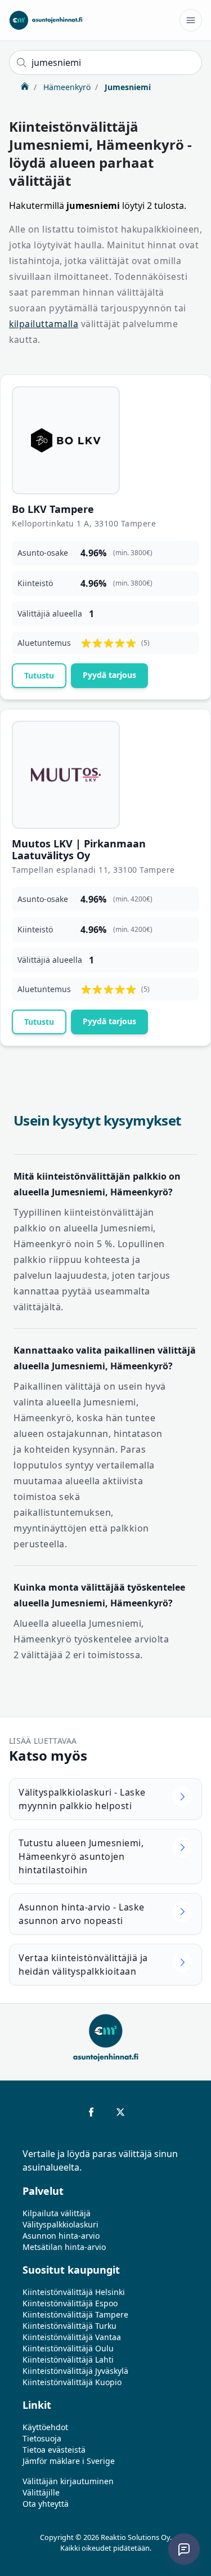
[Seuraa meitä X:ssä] (120, 2112)
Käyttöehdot (45, 2427)
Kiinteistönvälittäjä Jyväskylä (75, 2371)
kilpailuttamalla (44, 324)
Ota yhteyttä (46, 2504)
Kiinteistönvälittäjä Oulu (68, 2348)
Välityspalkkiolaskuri (60, 2224)
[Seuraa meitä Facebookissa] (91, 2112)
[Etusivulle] (46, 20)
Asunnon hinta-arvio (61, 2236)
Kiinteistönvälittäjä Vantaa (72, 2337)
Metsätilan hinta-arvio (64, 2247)
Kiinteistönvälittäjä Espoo (70, 2303)
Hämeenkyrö (66, 87)
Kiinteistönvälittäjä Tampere (75, 2314)
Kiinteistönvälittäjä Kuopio (72, 2382)
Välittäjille (41, 2492)
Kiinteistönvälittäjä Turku (69, 2326)
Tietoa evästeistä (54, 2450)
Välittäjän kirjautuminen (68, 2481)
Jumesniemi (127, 87)
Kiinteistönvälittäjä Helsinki (74, 2292)
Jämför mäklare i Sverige (69, 2461)
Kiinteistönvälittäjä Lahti (68, 2360)
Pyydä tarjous (109, 675)
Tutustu (39, 675)
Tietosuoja (42, 2438)
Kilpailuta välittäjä (57, 2213)
